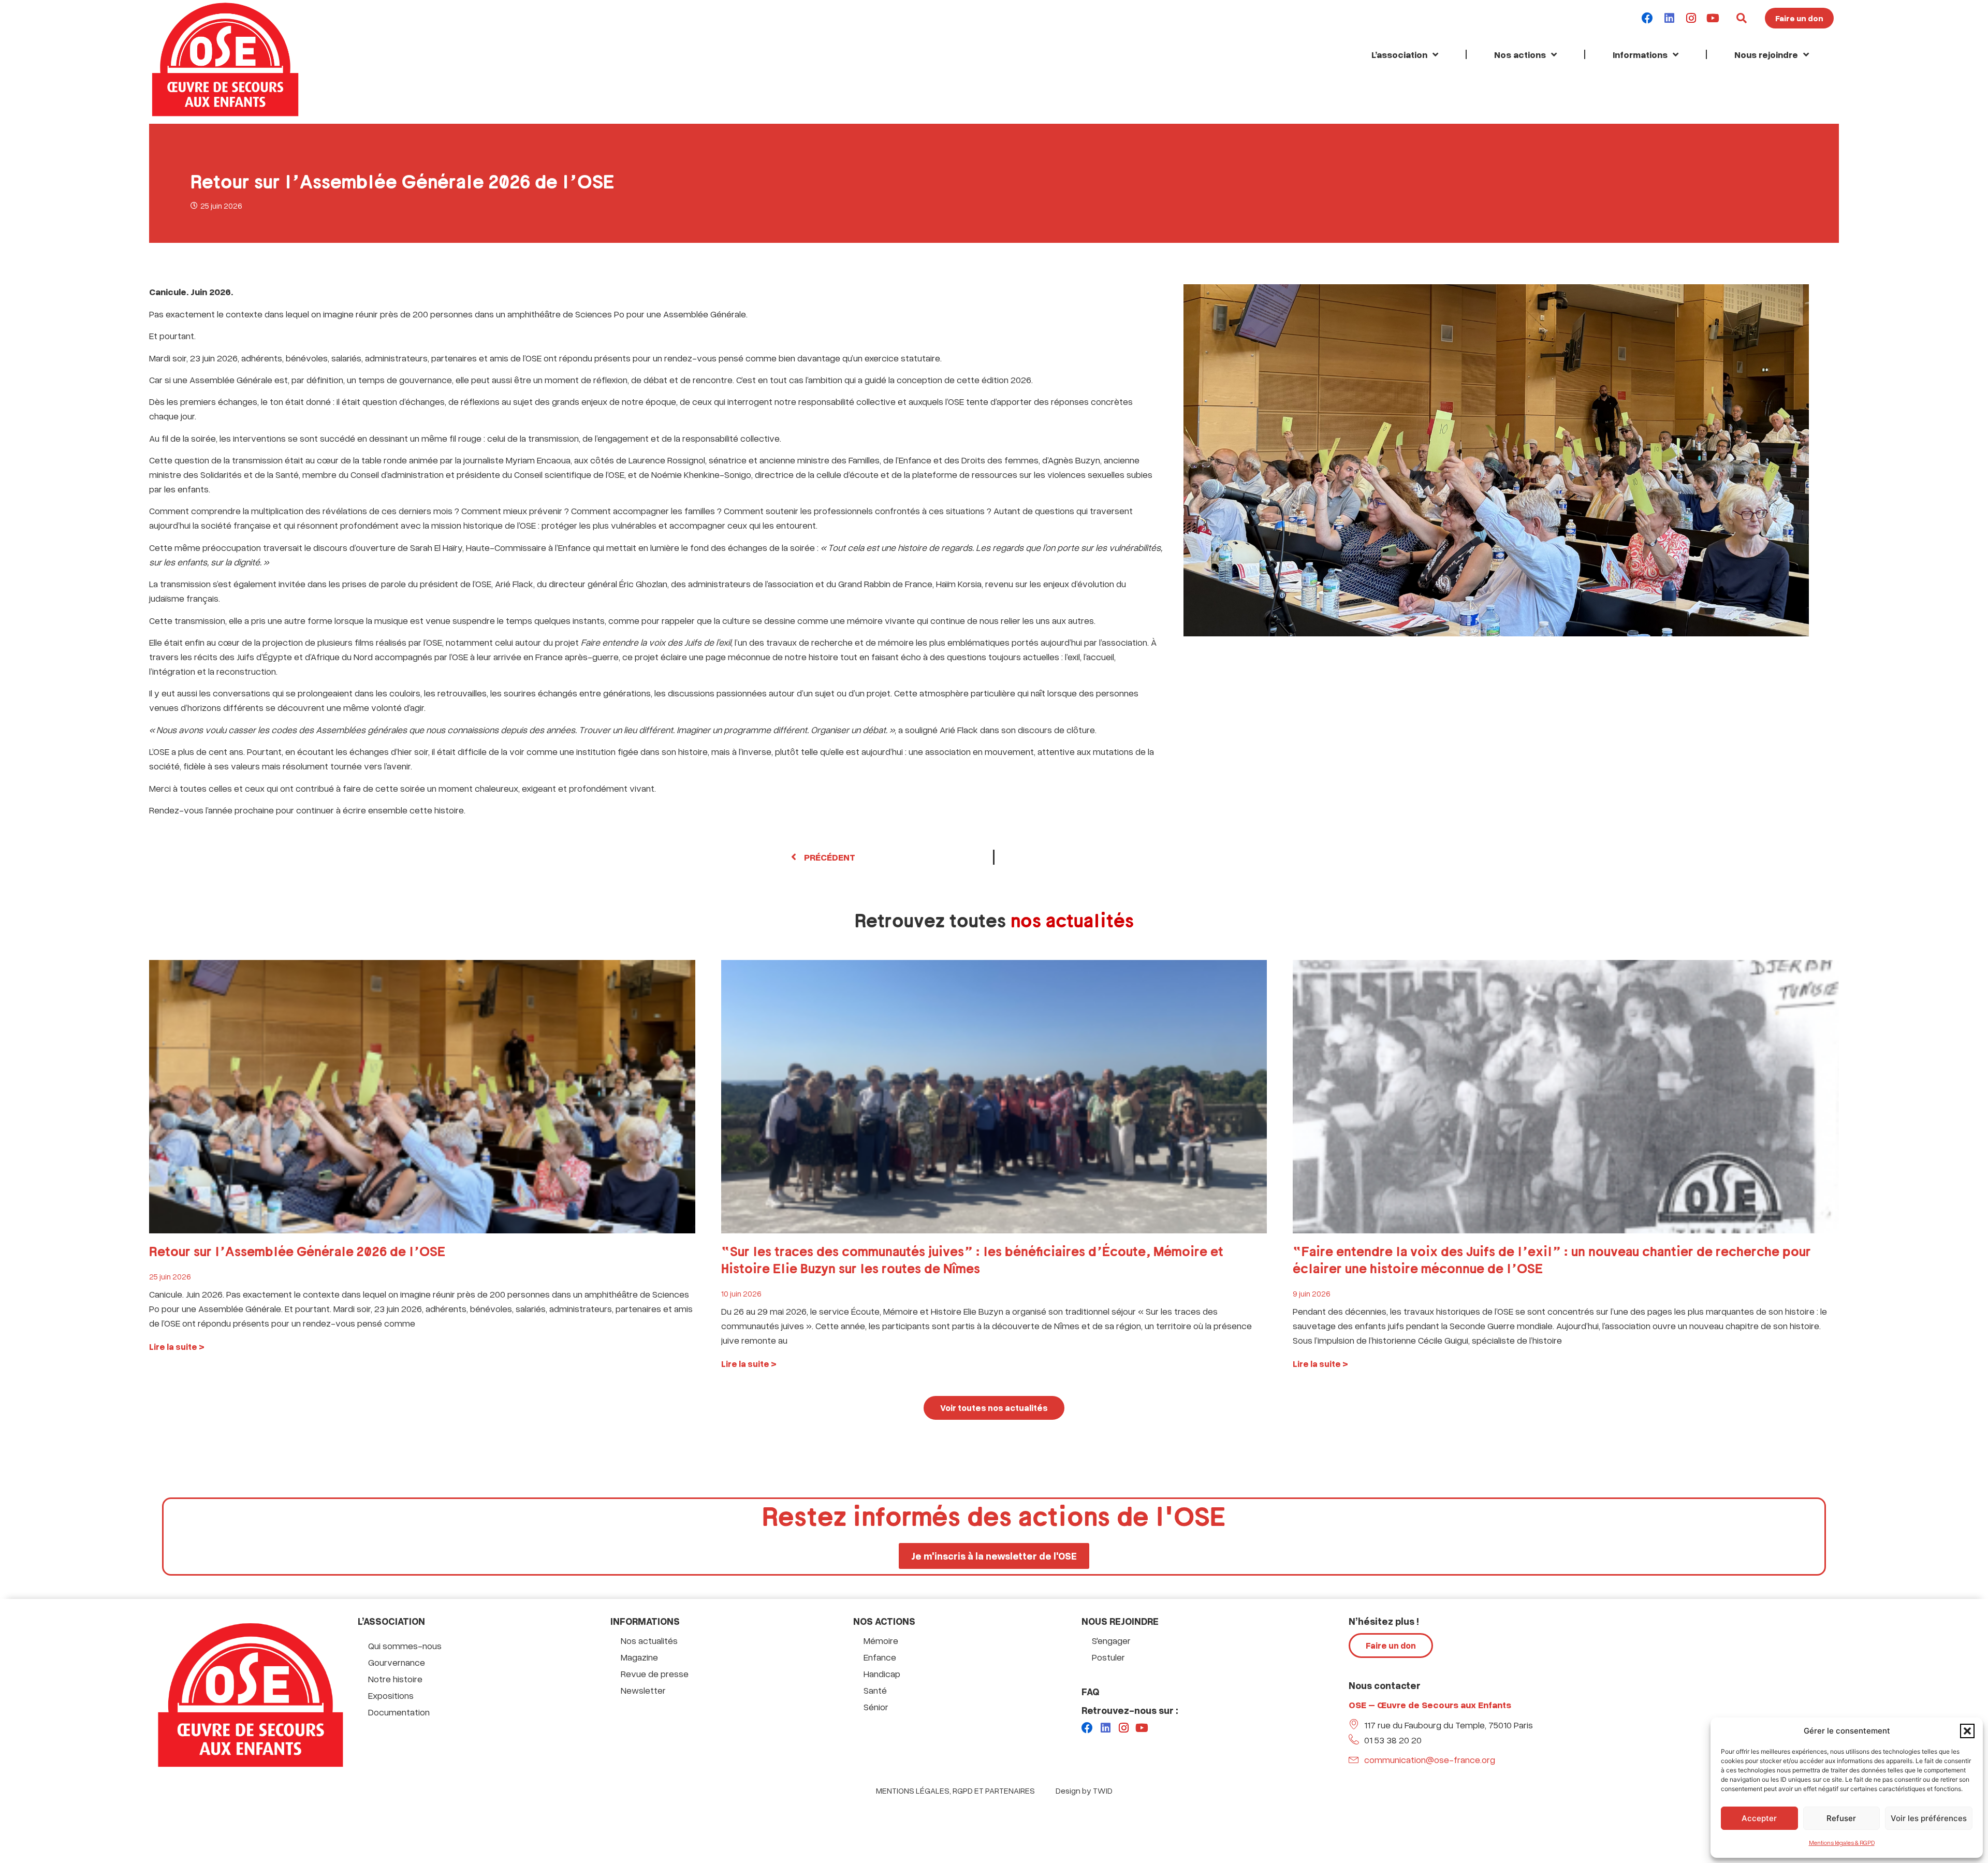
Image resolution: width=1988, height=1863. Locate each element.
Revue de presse (655, 1673)
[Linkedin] (1669, 18)
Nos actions (1520, 54)
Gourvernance (397, 1662)
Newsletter (643, 1690)
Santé (875, 1690)
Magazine (639, 1657)
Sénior (876, 1707)
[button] (1967, 1731)
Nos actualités (649, 1640)
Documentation (399, 1712)
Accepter (1759, 1818)
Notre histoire (395, 1679)
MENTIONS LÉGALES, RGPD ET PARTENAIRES (955, 1791)
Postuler (1108, 1657)
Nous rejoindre (1766, 54)
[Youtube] (1713, 18)
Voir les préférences (1929, 1818)
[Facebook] (1647, 18)
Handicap (882, 1673)
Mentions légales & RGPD (1842, 1843)
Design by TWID (1084, 1791)
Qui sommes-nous (405, 1646)
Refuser (1841, 1818)
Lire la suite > (177, 1347)
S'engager (1111, 1640)
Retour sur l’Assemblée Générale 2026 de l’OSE (297, 1252)
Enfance (880, 1657)
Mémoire (881, 1640)
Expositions (391, 1695)
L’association (1399, 54)
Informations (1640, 54)
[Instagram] (1691, 18)
